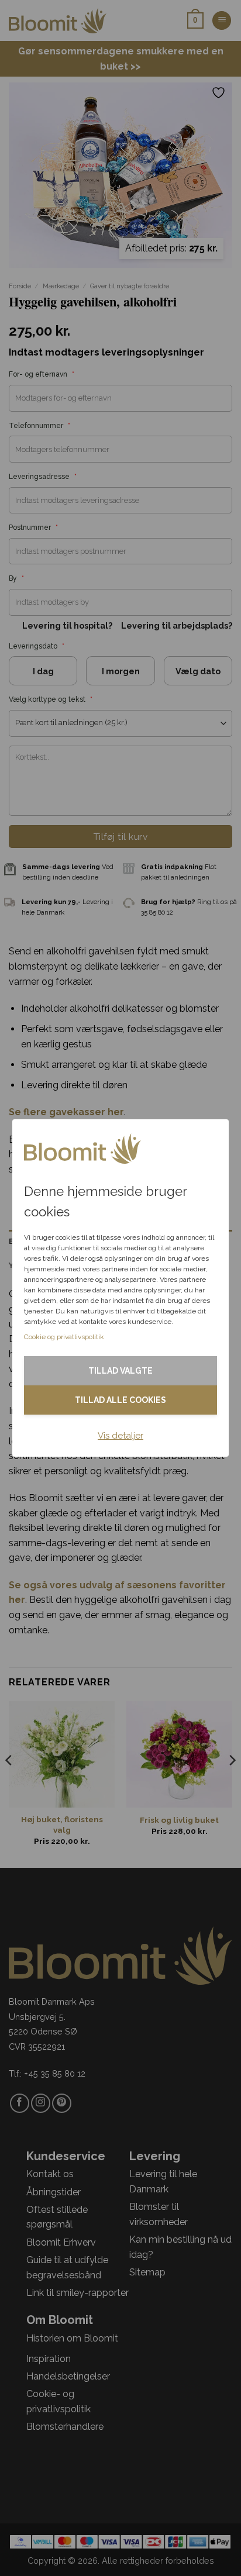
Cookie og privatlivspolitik (64, 1337)
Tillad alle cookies (120, 1400)
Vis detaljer (120, 1436)
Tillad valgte (120, 1371)
